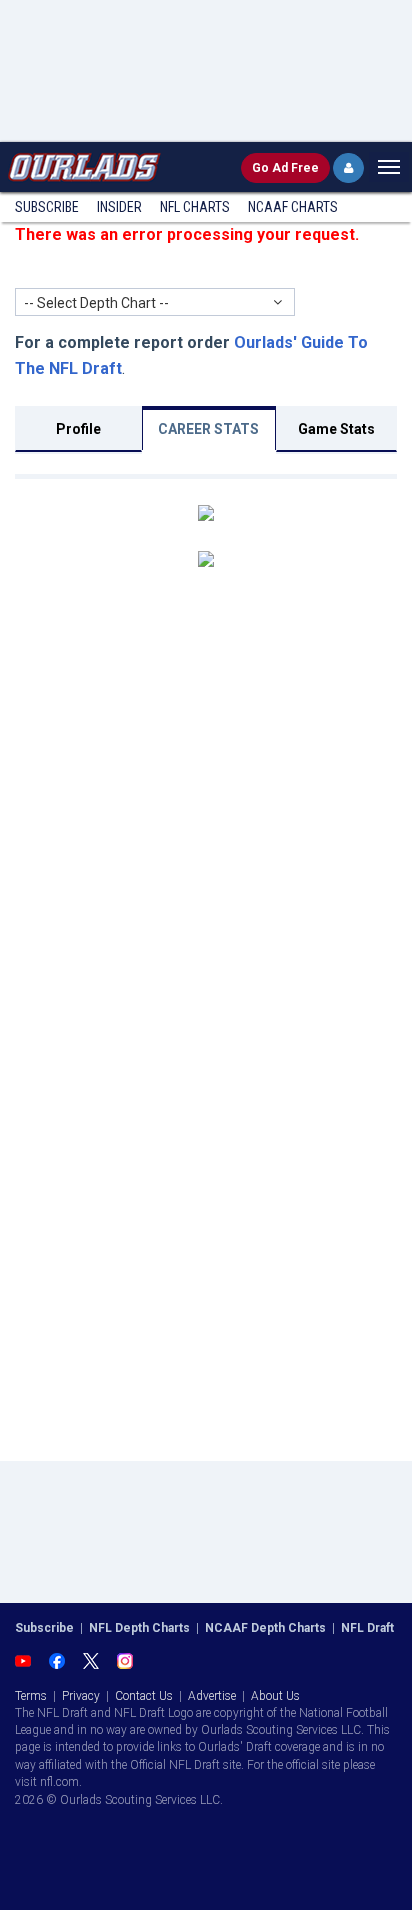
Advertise (212, 1696)
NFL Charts (195, 207)
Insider (119, 207)
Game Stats (336, 429)
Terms (31, 1696)
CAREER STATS (208, 429)
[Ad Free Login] (348, 168)
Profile (78, 429)
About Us (275, 1696)
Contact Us (144, 1696)
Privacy (81, 1696)
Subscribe (47, 207)
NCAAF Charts (293, 207)
